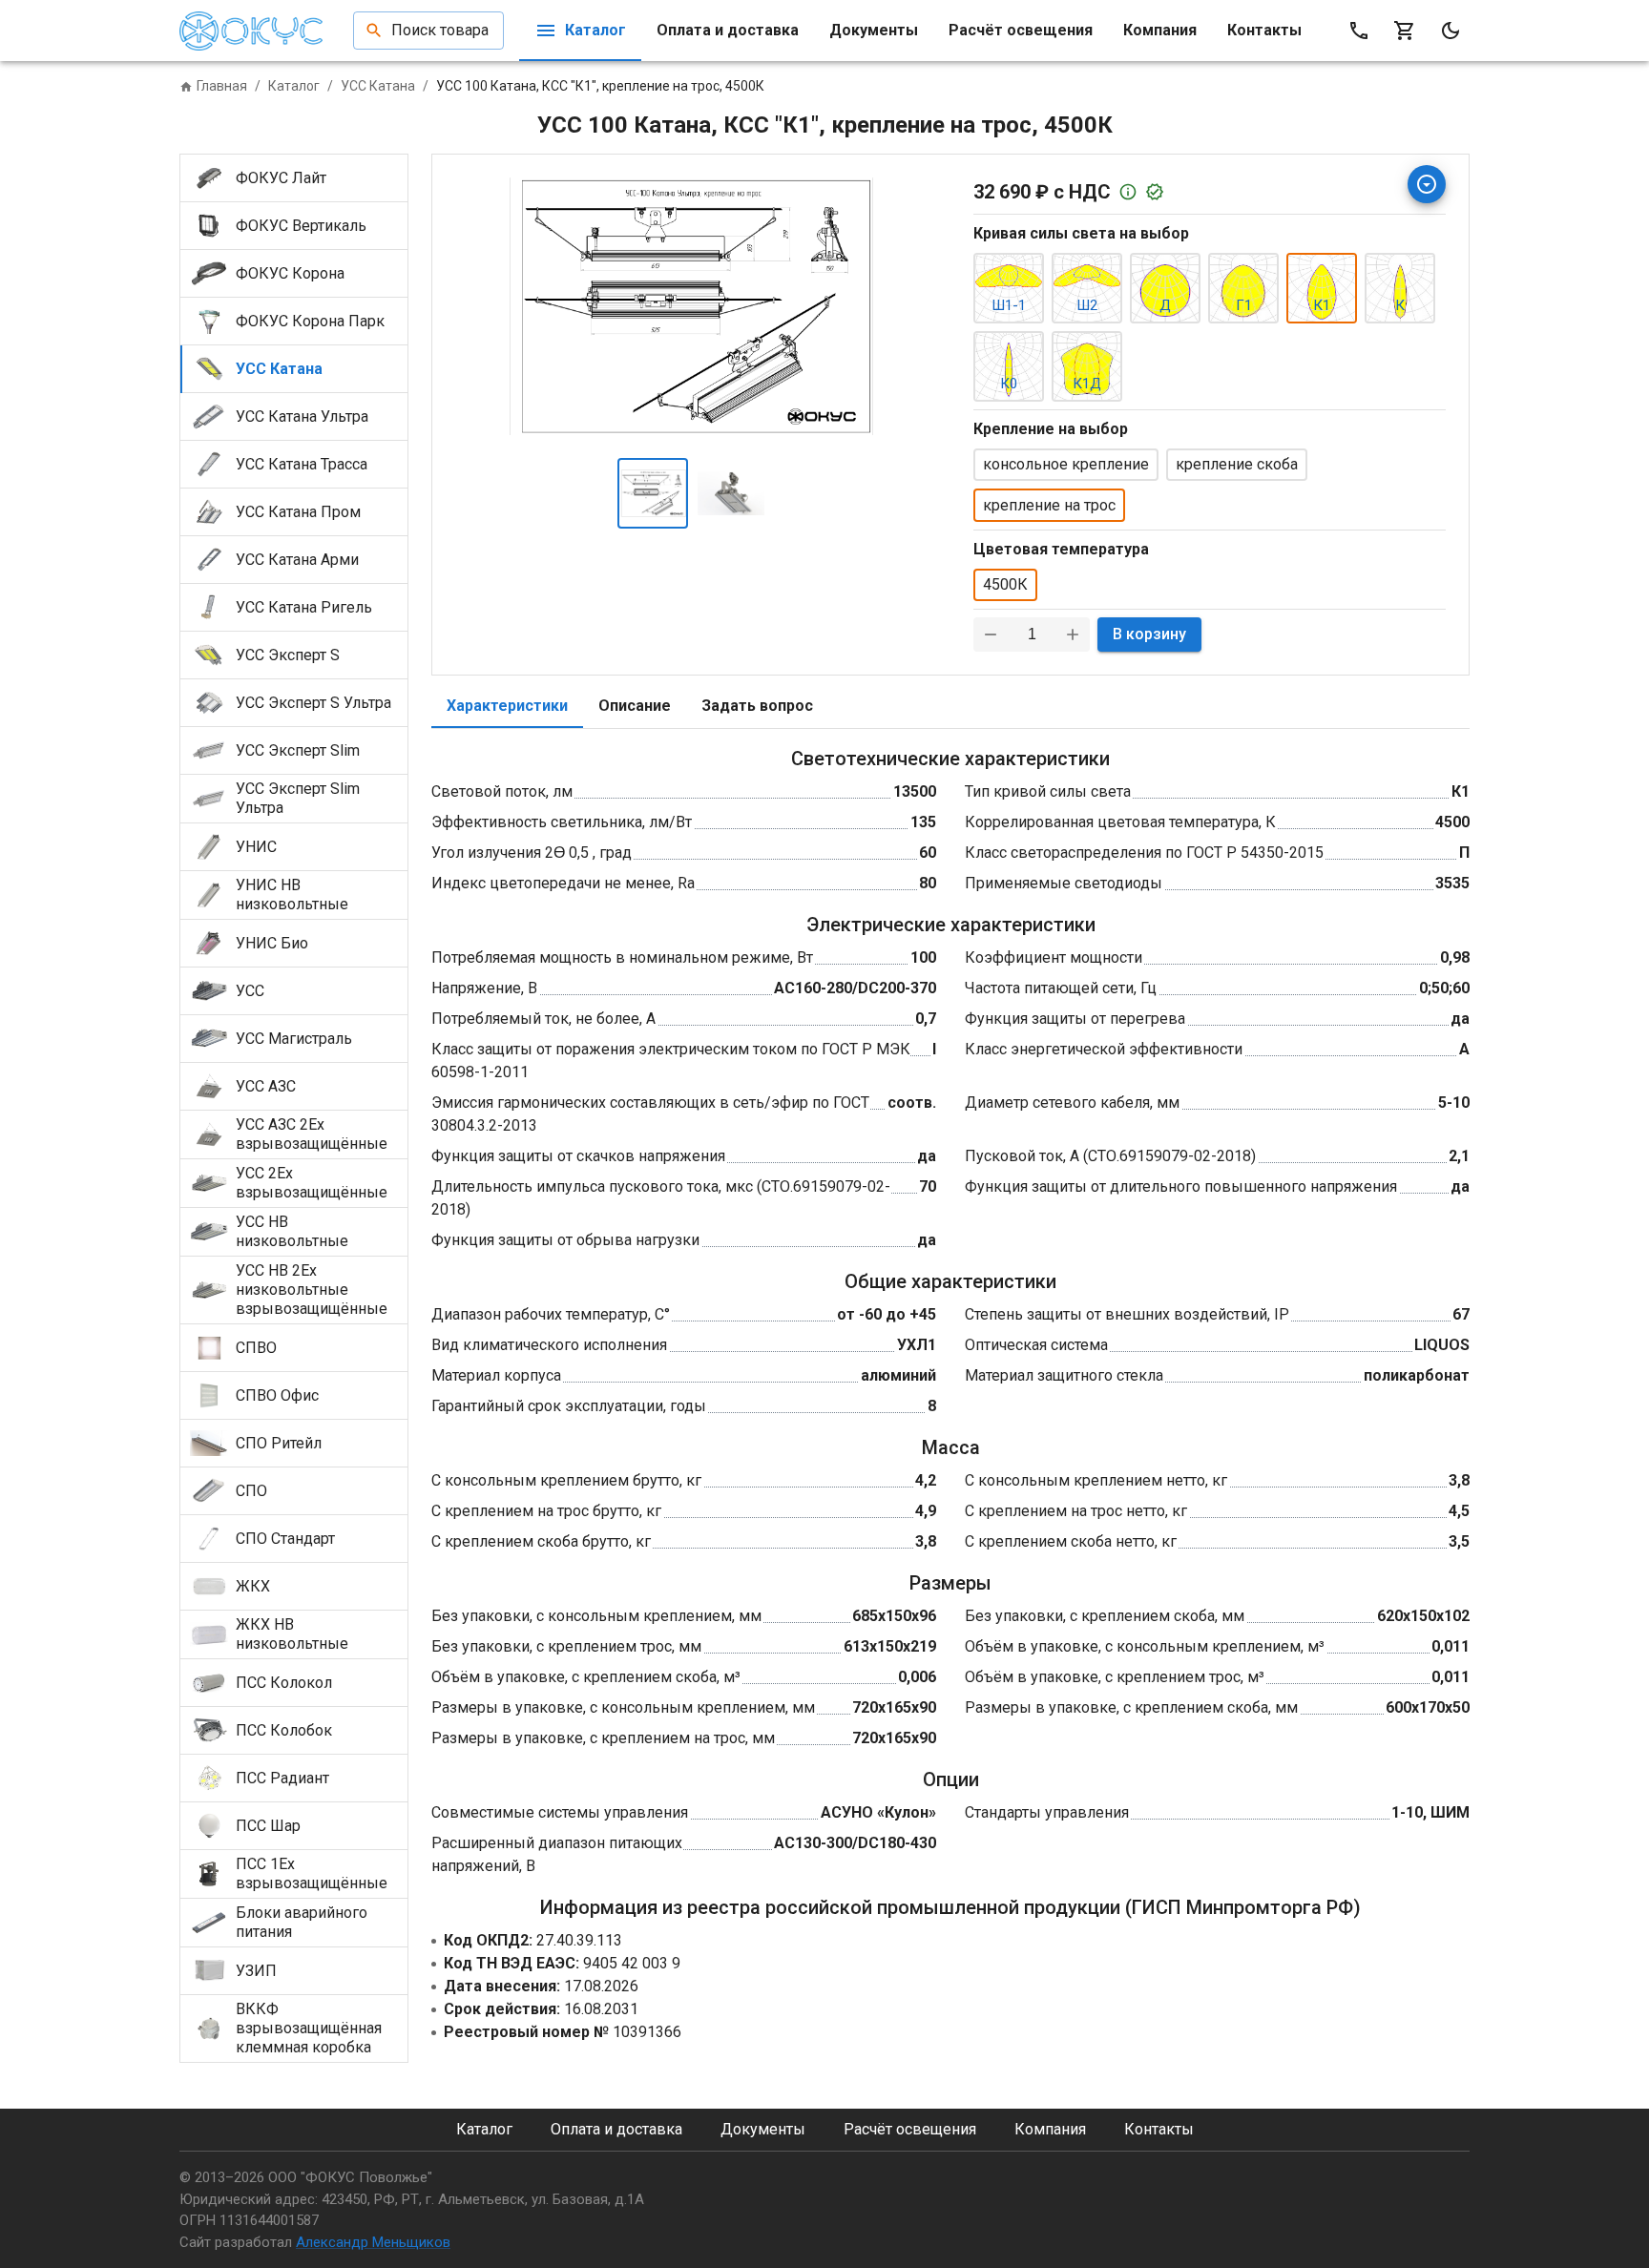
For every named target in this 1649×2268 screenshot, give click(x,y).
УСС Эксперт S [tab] (288, 655)
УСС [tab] (250, 991)
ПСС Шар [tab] (268, 1826)
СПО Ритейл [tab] (279, 1443)
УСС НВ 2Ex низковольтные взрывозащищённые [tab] (312, 1290)
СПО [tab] (251, 1491)
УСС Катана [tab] (279, 369)
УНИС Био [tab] (272, 943)
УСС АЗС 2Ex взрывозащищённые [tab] (312, 1134)
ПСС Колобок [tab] (284, 1730)
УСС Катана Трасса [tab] (302, 464)
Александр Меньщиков (373, 2242)
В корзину (1149, 634)
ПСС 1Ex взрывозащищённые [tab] (312, 1873)
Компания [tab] (1160, 30)
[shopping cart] (1405, 31)
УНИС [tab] (256, 847)
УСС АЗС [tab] (266, 1086)
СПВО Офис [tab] (277, 1395)
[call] (1359, 31)
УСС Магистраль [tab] (294, 1039)
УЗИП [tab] (256, 1971)
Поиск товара (440, 30)
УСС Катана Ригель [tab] (304, 607)
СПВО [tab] (256, 1348)
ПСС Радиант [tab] (282, 1778)
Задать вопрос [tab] (757, 706)
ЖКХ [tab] (253, 1586)
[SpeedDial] (1427, 184)
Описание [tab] (635, 706)
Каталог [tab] (595, 30)
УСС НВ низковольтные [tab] (292, 1231)
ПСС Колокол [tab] (284, 1683)
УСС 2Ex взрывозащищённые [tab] (312, 1183)
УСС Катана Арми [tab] (297, 560)
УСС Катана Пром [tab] (298, 512)
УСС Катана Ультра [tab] (302, 416)
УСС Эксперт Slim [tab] (298, 750)
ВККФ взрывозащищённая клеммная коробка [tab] (309, 2028)
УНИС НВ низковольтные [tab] (292, 895)
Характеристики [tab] (507, 706)
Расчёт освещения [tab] (1021, 30)
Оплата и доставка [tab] (728, 30)
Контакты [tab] (1264, 30)
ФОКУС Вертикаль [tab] (301, 226)
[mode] (1451, 31)
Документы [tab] (874, 30)
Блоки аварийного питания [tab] (302, 1922)
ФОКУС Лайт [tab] (281, 178)
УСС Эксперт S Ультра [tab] (313, 703)
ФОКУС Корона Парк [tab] (310, 321)
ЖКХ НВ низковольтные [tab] (292, 1634)
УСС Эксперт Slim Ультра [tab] (298, 798)
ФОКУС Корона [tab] (290, 273)
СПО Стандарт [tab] (285, 1539)
